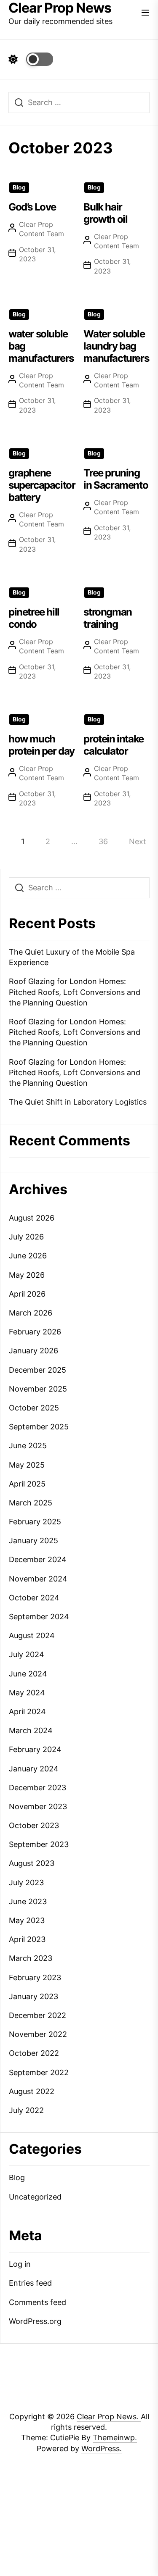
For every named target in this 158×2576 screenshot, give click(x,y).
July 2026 (26, 1237)
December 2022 (37, 2015)
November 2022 (38, 2034)
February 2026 (35, 1332)
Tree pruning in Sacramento (116, 479)
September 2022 (39, 2072)
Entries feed (30, 2283)
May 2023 (27, 1920)
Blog (19, 187)
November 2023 (38, 1806)
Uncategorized (35, 2197)
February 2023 (35, 1977)
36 (103, 841)
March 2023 (31, 1958)
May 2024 (27, 1693)
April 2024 (27, 1712)
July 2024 (27, 1654)
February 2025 (35, 1522)
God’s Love (32, 207)
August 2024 (32, 1635)
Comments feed (37, 2302)
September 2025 (39, 1427)
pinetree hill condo (34, 618)
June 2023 (28, 1901)
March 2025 (31, 1503)
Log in (20, 2264)
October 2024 (34, 1598)
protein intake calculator (113, 745)
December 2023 (37, 1788)
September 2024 (39, 1617)
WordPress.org (35, 2321)
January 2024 (34, 1769)
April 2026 (27, 1294)
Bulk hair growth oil (105, 213)
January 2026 (33, 1351)
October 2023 (34, 1825)
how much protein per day (42, 745)
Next (138, 841)
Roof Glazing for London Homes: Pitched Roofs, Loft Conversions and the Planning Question (75, 992)
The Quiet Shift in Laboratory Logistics (78, 1102)
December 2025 (37, 1370)
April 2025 (27, 1484)
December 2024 (38, 1559)
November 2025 (38, 1389)
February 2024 (35, 1749)
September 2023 (39, 1844)
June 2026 (28, 1256)
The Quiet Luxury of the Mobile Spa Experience (72, 957)
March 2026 (31, 1313)
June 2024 (28, 1674)
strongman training (107, 618)
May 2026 (27, 1275)
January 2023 (33, 1996)
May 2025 (27, 1465)
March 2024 (31, 1730)
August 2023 (32, 1863)
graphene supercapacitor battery (42, 485)
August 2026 (32, 1218)
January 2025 (33, 1541)
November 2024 (38, 1579)
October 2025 (34, 1408)
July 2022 (26, 2110)
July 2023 (26, 1883)
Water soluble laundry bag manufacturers (116, 346)
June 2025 (28, 1446)
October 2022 (34, 2053)
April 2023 (27, 1939)
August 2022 (32, 2091)
